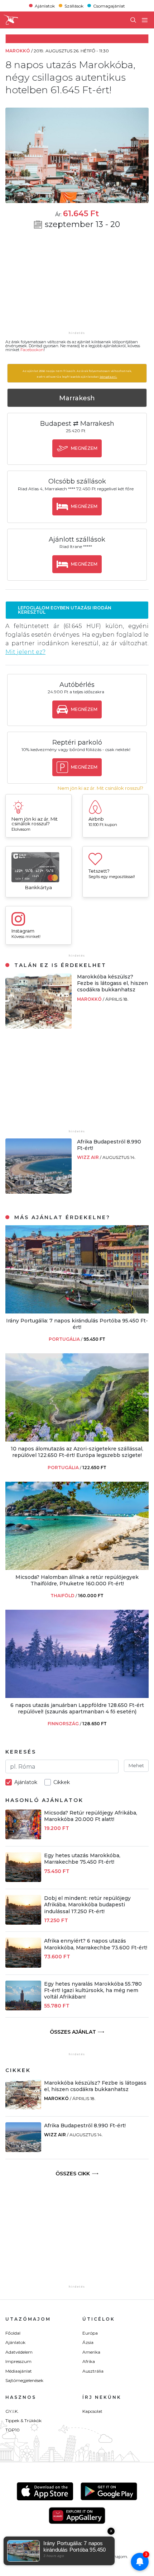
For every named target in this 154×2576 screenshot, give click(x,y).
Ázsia (88, 2342)
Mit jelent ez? (25, 652)
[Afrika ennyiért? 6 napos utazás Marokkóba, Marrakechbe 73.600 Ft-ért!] (23, 1966)
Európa (90, 2333)
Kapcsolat (92, 2411)
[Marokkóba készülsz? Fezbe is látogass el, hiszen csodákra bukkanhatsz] (38, 1027)
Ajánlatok (45, 6)
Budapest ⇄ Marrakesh (77, 424)
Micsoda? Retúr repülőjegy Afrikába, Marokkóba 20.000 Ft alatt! (91, 1816)
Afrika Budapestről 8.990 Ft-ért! (85, 2126)
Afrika (89, 2361)
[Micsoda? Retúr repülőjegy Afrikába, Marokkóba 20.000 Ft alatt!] (23, 1837)
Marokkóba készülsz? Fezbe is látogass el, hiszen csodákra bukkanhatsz (112, 983)
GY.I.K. (12, 2411)
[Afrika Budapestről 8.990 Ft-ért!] (38, 1192)
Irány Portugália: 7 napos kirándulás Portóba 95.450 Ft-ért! (77, 1324)
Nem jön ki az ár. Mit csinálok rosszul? (100, 788)
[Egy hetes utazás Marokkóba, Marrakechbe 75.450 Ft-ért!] (23, 1880)
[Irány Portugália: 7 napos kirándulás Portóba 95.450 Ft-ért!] (77, 1311)
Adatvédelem (19, 2352)
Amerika (91, 2352)
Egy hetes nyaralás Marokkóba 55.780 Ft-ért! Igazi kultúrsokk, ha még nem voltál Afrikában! (93, 1990)
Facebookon (32, 350)
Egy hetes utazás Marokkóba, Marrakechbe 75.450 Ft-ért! (82, 1859)
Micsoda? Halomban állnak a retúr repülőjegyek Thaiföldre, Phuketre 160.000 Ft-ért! (77, 1580)
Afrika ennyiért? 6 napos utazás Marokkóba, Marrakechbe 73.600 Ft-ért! (96, 1944)
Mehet (136, 1765)
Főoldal (13, 2333)
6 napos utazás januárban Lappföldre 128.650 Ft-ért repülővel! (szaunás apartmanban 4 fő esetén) (77, 1708)
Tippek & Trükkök (23, 2421)
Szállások (74, 6)
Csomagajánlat (109, 6)
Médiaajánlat (19, 2371)
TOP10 (13, 2430)
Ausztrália (93, 2371)
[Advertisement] (77, 285)
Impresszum (18, 2361)
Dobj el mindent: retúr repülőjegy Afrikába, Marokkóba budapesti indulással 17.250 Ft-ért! (87, 1905)
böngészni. (108, 377)
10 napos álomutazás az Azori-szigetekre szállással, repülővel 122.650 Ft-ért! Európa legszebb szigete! (77, 1452)
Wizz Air (88, 1157)
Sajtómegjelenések (24, 2380)
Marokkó (90, 999)
